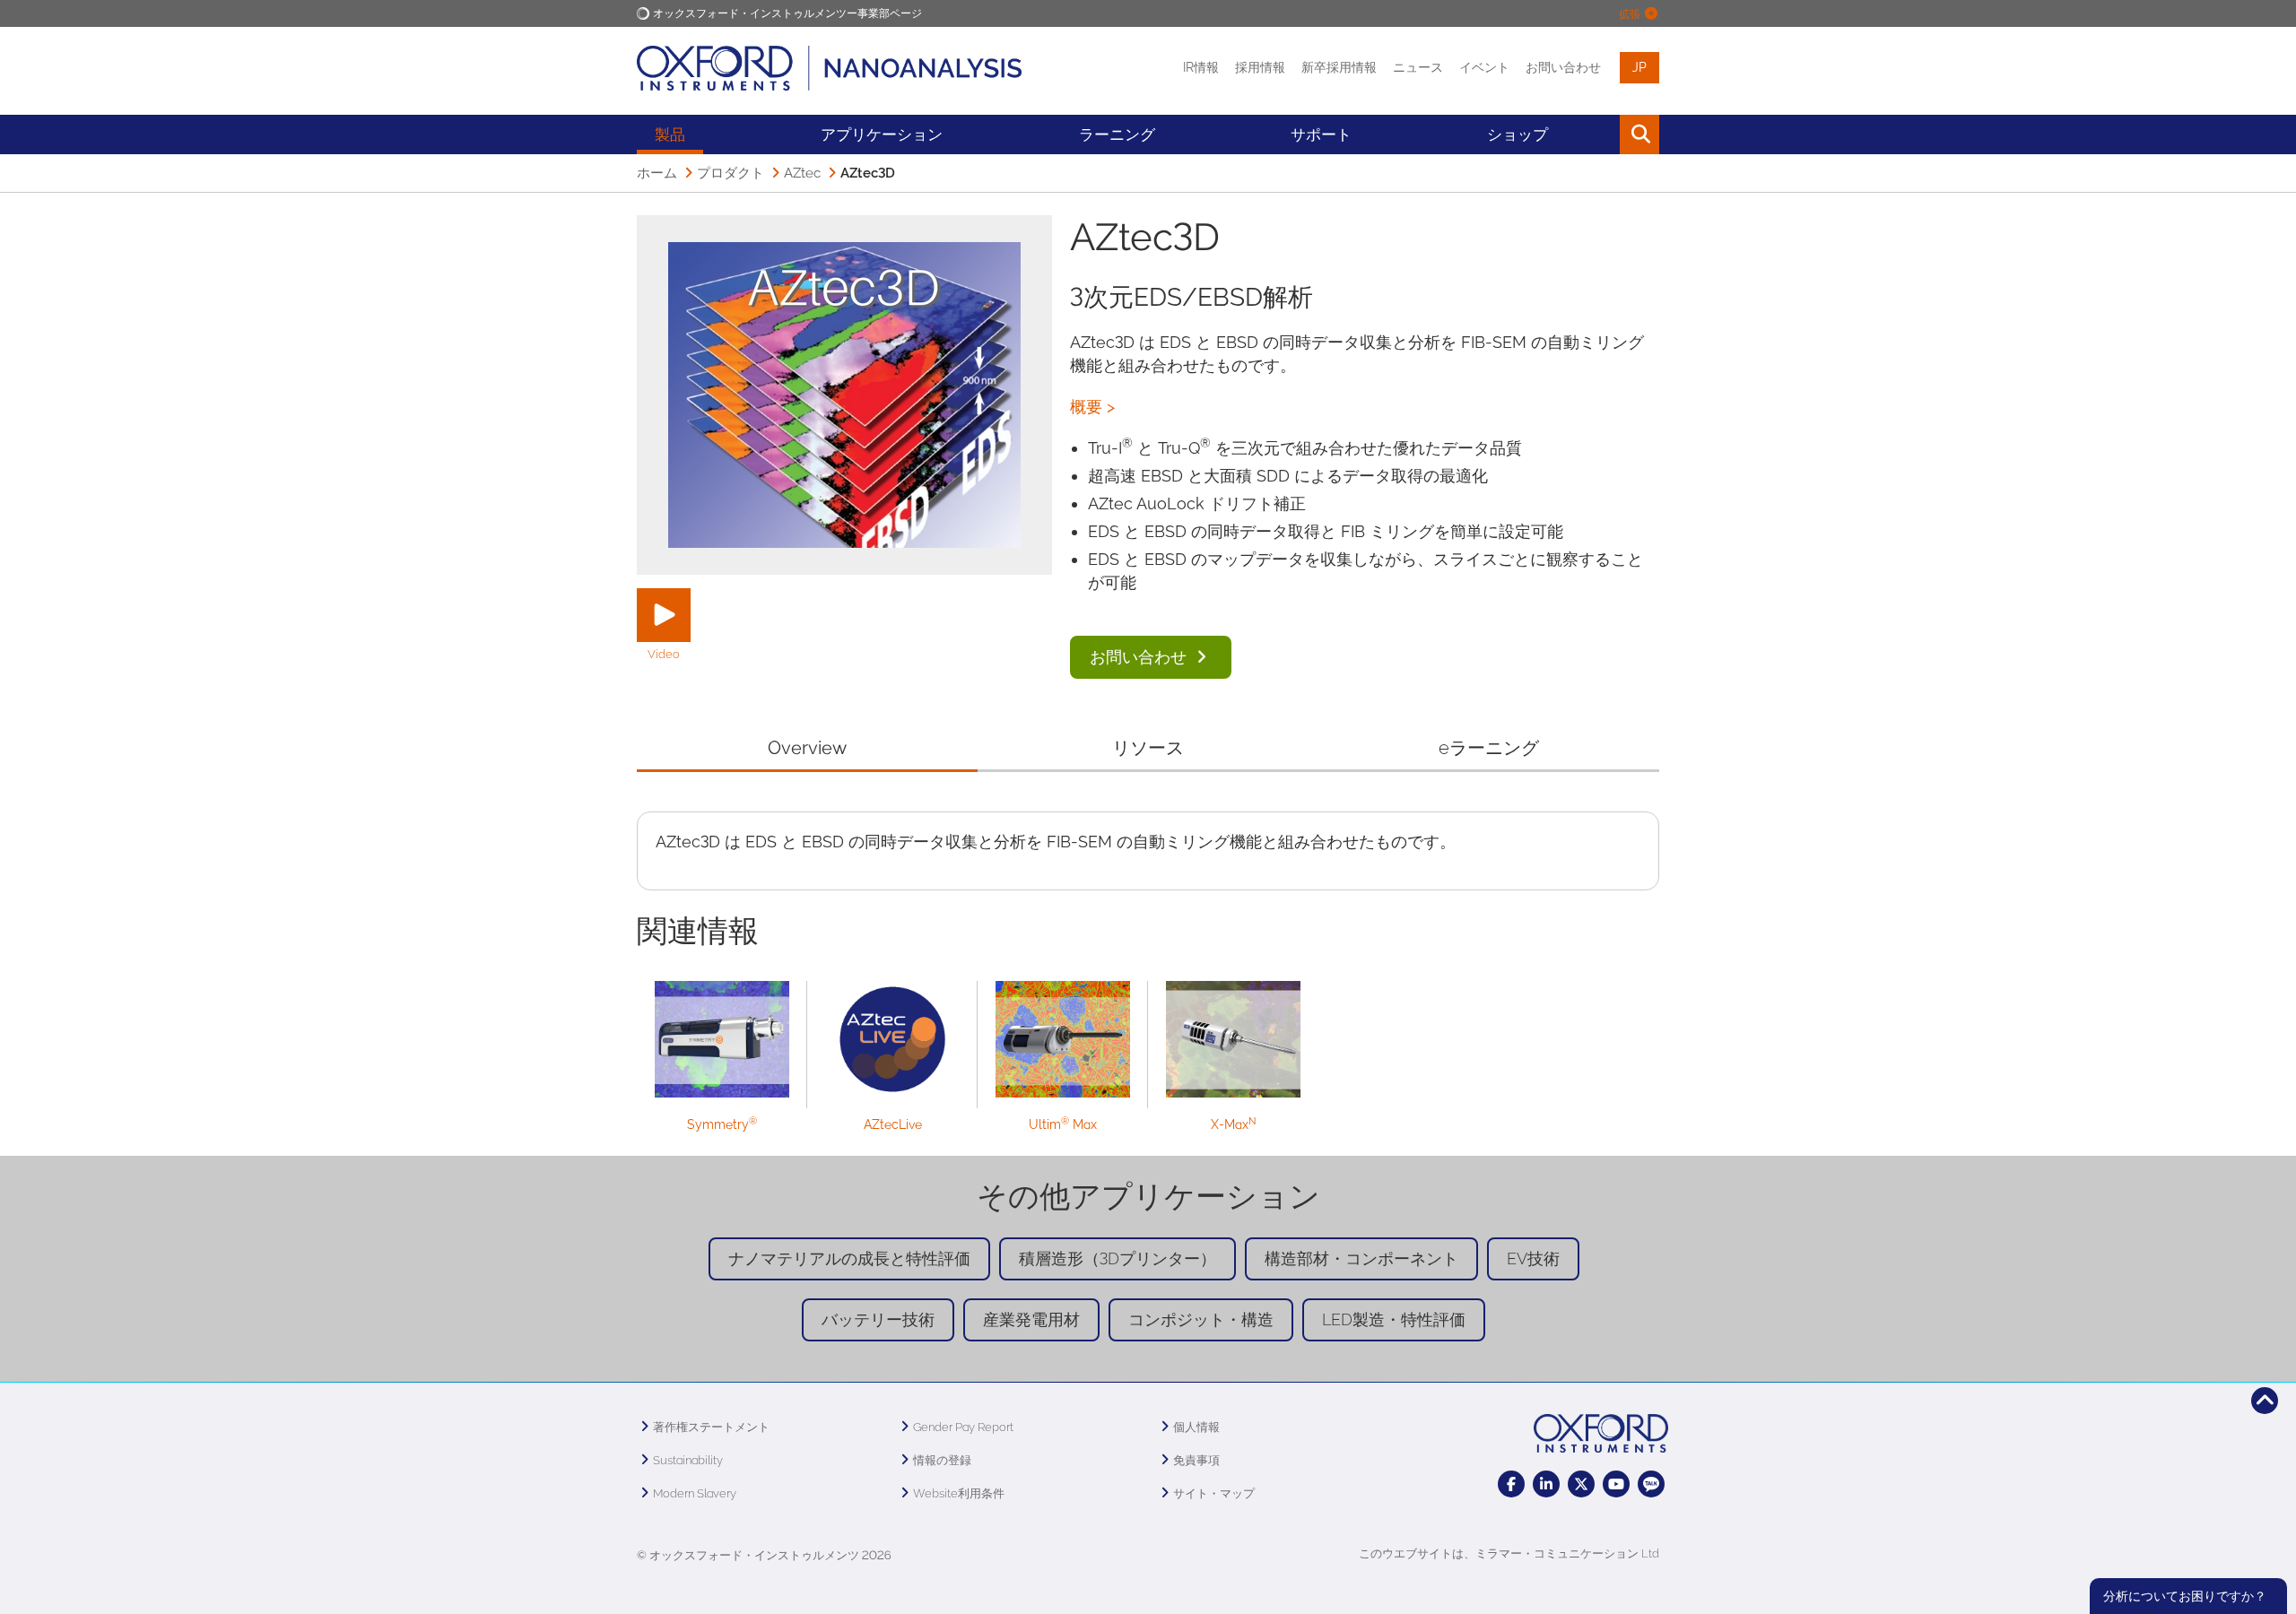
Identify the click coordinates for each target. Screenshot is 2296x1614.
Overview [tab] (807, 748)
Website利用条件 (959, 1493)
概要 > (1092, 407)
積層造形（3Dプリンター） (1118, 1258)
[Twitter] (1581, 1484)
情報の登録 (942, 1460)
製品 (670, 134)
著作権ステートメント (711, 1427)
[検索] (1599, 134)
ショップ (1518, 134)
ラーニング (1117, 134)
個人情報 (1196, 1427)
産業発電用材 (1031, 1319)
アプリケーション (882, 134)
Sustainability (688, 1460)
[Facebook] (1511, 1484)
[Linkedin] (1546, 1484)
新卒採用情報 (1339, 67)
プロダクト (731, 173)
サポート (1321, 134)
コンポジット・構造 (1201, 1319)
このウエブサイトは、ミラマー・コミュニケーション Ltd (1509, 1553)
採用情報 (1260, 67)
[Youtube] (1616, 1484)
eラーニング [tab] (1489, 748)
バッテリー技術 (878, 1319)
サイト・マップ (1214, 1493)
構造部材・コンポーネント (1361, 1258)
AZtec (802, 173)
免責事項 (1196, 1460)
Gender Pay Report (963, 1427)
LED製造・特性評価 (1394, 1319)
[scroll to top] (2265, 1401)
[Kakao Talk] (1651, 1484)
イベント (1484, 67)
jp (1639, 67)
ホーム (657, 173)
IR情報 (1201, 67)
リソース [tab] (1148, 748)
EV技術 (1533, 1258)
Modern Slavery (695, 1493)
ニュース (1418, 67)
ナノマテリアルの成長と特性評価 (849, 1258)
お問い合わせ (1563, 67)
